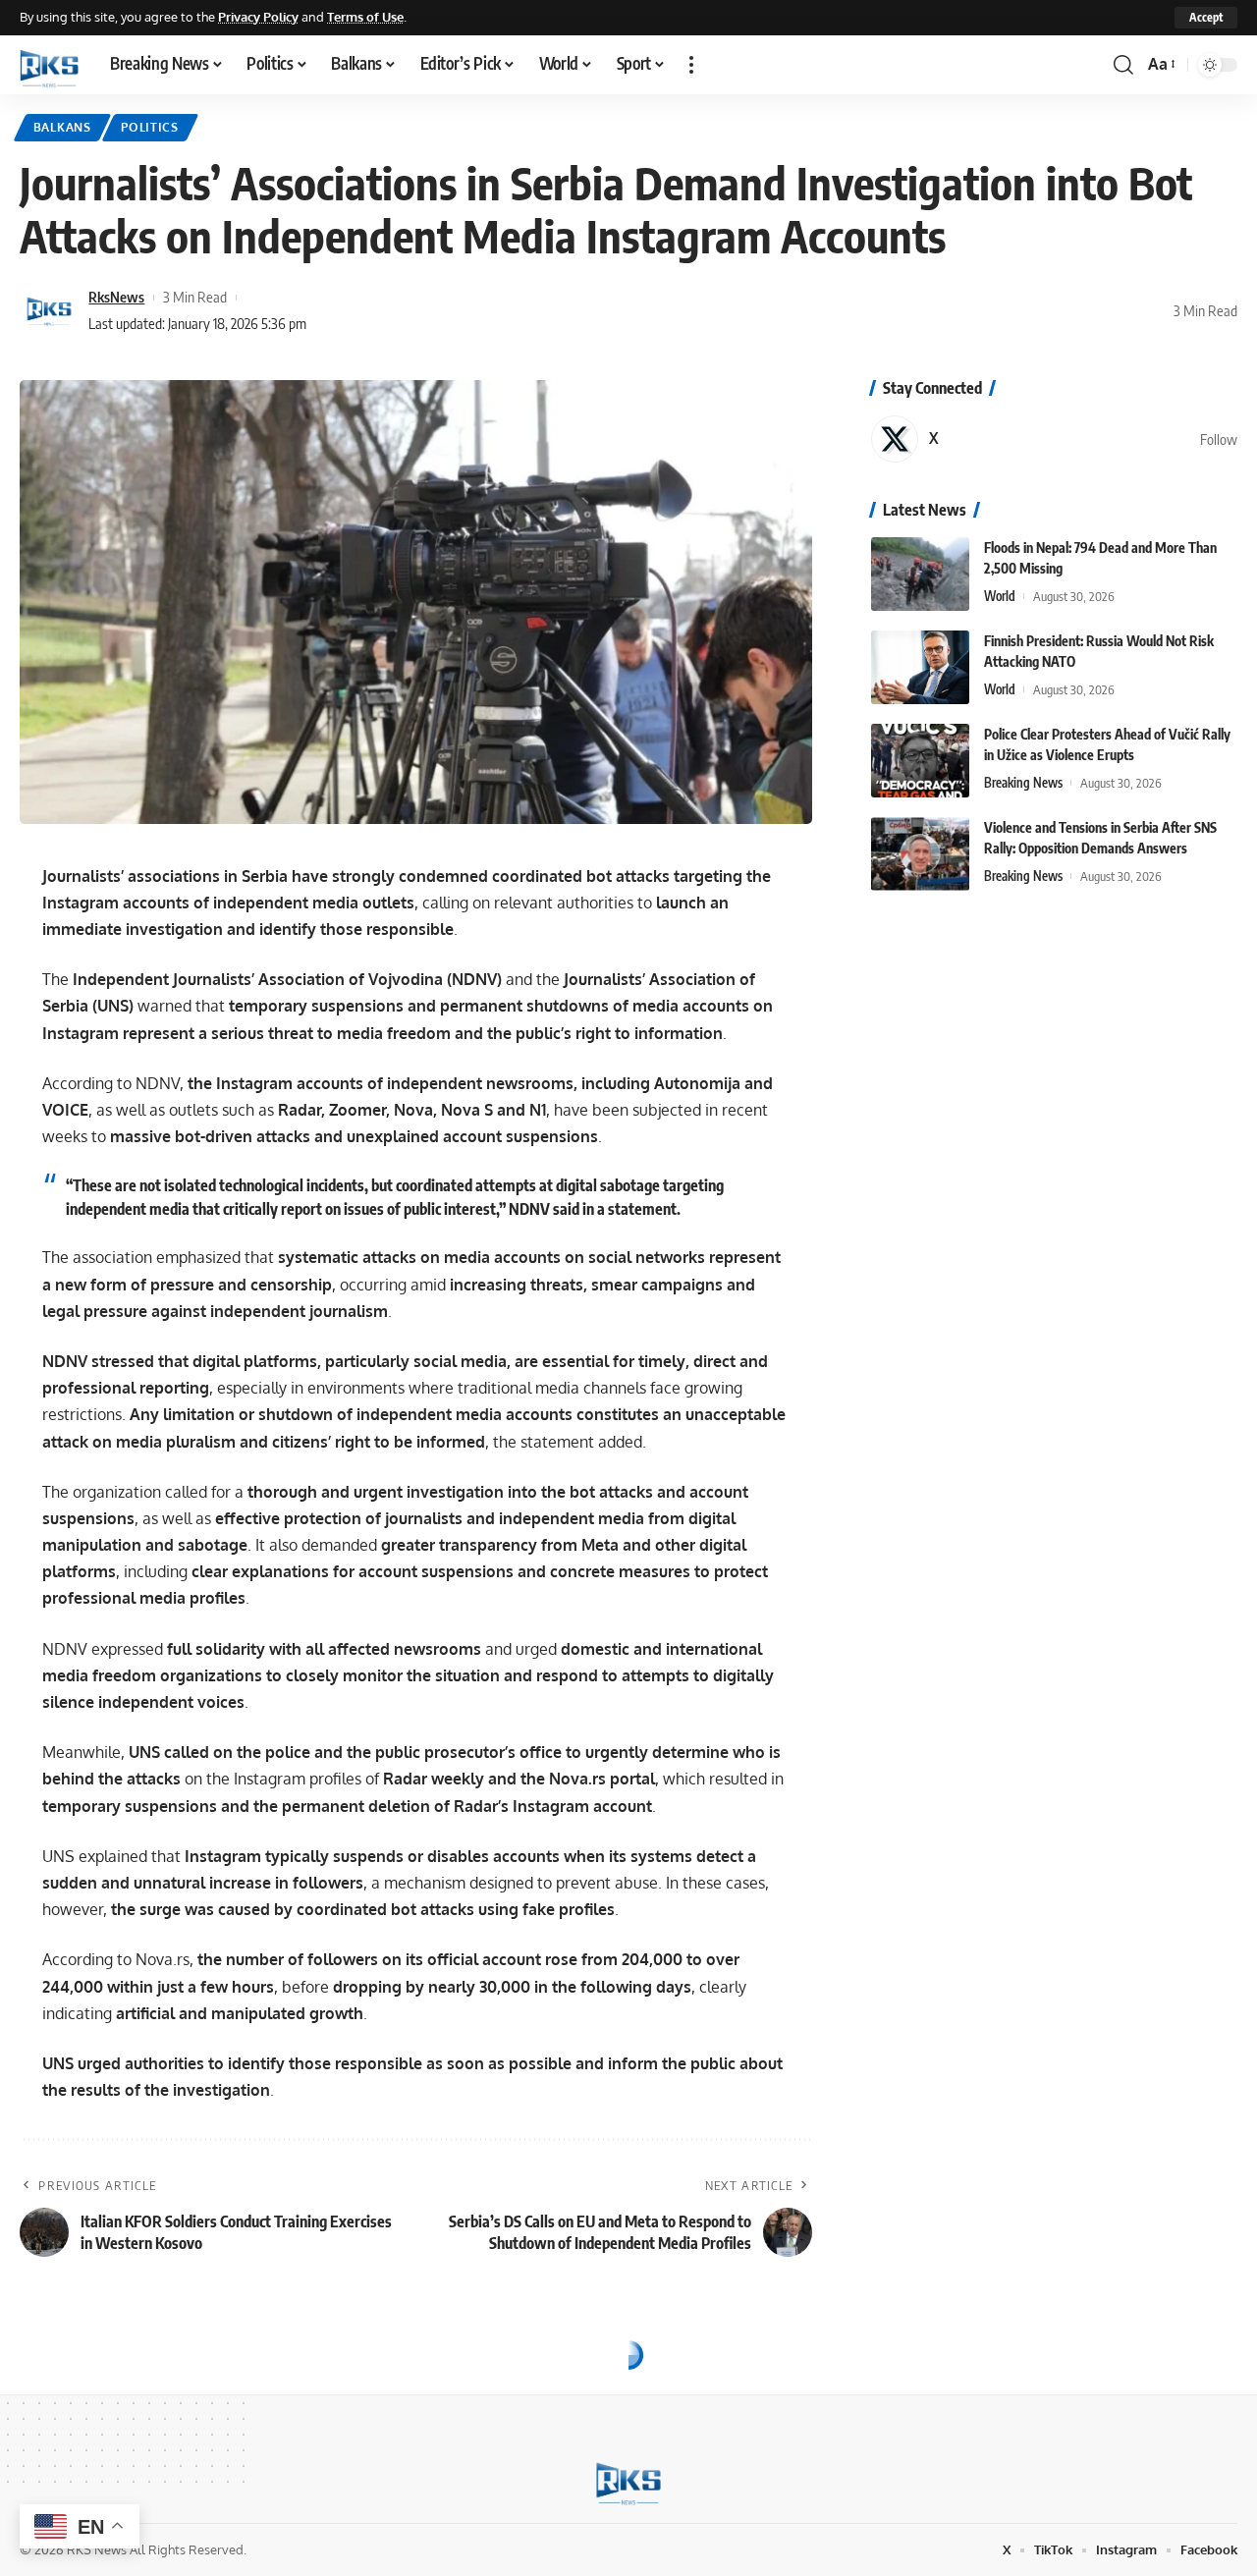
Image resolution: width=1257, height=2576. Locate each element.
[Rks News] (49, 65)
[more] (691, 65)
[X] (1054, 439)
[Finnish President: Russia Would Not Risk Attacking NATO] (920, 667)
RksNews (116, 297)
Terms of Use (365, 17)
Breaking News (1023, 783)
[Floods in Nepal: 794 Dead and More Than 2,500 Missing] (920, 574)
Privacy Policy (258, 17)
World (1000, 596)
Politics (150, 127)
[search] (1123, 65)
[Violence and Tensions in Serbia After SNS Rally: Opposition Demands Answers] (920, 854)
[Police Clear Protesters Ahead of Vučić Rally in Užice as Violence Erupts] (920, 761)
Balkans (62, 127)
